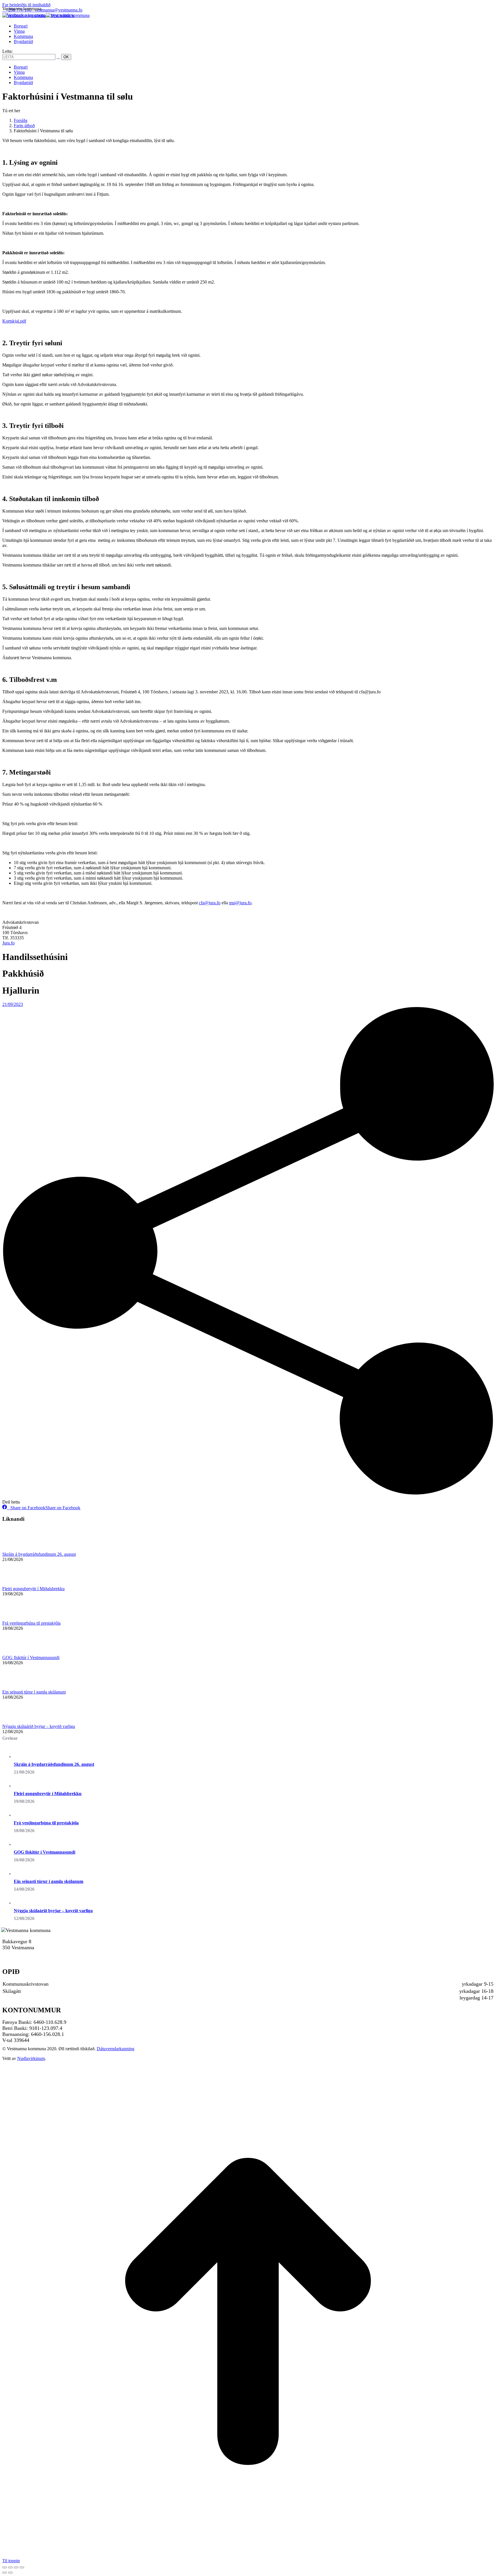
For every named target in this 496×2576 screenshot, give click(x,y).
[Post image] (18, 1549)
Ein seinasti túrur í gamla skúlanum (34, 1692)
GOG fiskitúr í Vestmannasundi (31, 1657)
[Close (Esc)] (5, 2567)
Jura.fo (8, 943)
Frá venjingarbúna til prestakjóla (31, 1623)
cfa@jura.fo (210, 903)
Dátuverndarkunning (116, 2049)
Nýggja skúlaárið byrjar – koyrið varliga (39, 1726)
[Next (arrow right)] (10, 2573)
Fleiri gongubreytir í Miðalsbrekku (33, 1589)
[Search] (58, 57)
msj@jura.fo (240, 903)
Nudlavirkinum (31, 2058)
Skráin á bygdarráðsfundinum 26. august (39, 1554)
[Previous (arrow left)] (5, 2573)
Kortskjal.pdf (14, 321)
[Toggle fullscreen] (16, 2567)
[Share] (10, 2567)
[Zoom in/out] (22, 2567)
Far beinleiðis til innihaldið (26, 5)
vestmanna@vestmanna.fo (59, 10)
